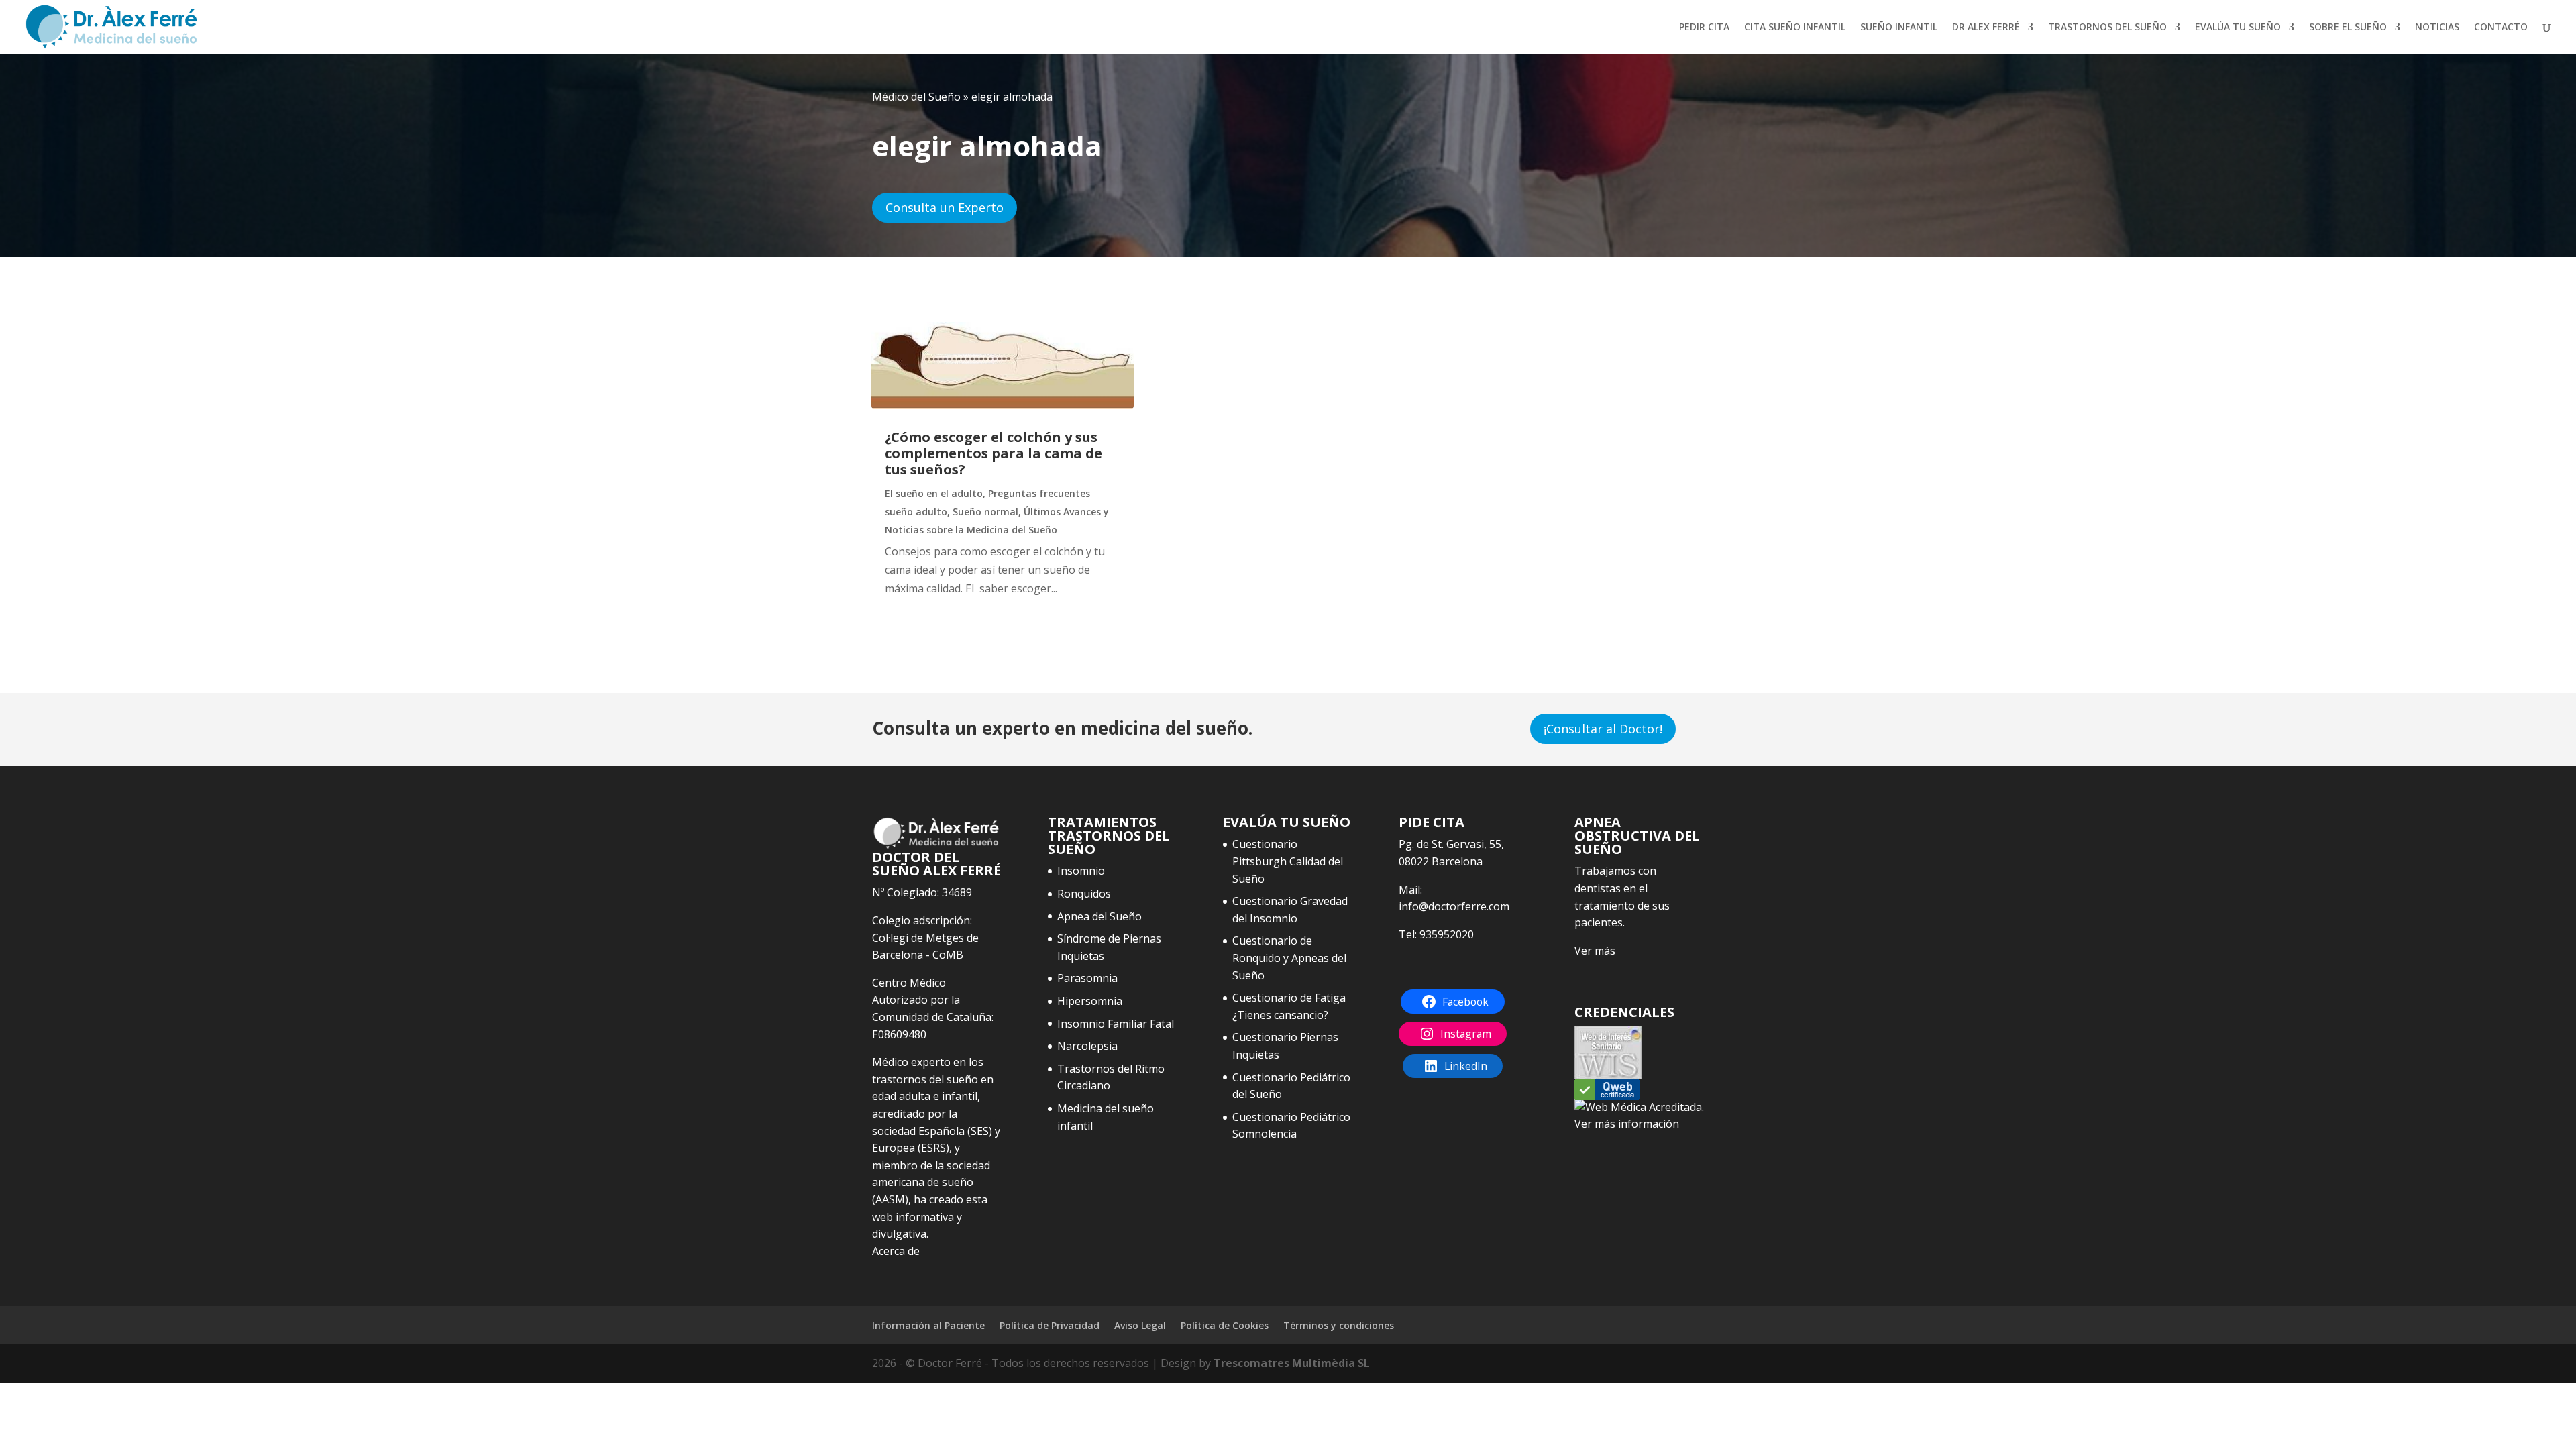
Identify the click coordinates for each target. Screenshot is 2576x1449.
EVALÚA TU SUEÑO (2238, 28)
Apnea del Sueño (1099, 916)
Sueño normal (985, 512)
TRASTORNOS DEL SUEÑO (2107, 28)
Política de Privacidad (1050, 1325)
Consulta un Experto (945, 207)
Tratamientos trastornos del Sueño (1109, 836)
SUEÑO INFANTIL (1899, 28)
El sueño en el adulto (934, 493)
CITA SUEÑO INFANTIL (1795, 28)
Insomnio (1081, 871)
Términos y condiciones (1339, 1325)
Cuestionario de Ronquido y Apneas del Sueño (1289, 958)
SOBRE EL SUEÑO (2348, 28)
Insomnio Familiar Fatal (1116, 1024)
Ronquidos (1084, 894)
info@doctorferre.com (1454, 906)
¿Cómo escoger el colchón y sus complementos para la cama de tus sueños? (994, 453)
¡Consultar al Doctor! (1603, 729)
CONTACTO (2501, 28)
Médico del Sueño (916, 97)
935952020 (1447, 934)
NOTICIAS (2437, 28)
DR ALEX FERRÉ (1986, 28)
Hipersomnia (1090, 1001)
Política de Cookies (1225, 1325)
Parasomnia (1087, 978)
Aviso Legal (1140, 1325)
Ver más (1595, 951)
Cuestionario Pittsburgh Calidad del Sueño (1288, 861)
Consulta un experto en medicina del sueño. (1062, 728)
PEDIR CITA (1704, 28)
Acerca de (896, 1251)
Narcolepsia (1087, 1046)
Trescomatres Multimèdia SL (1292, 1363)
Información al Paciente (928, 1325)
